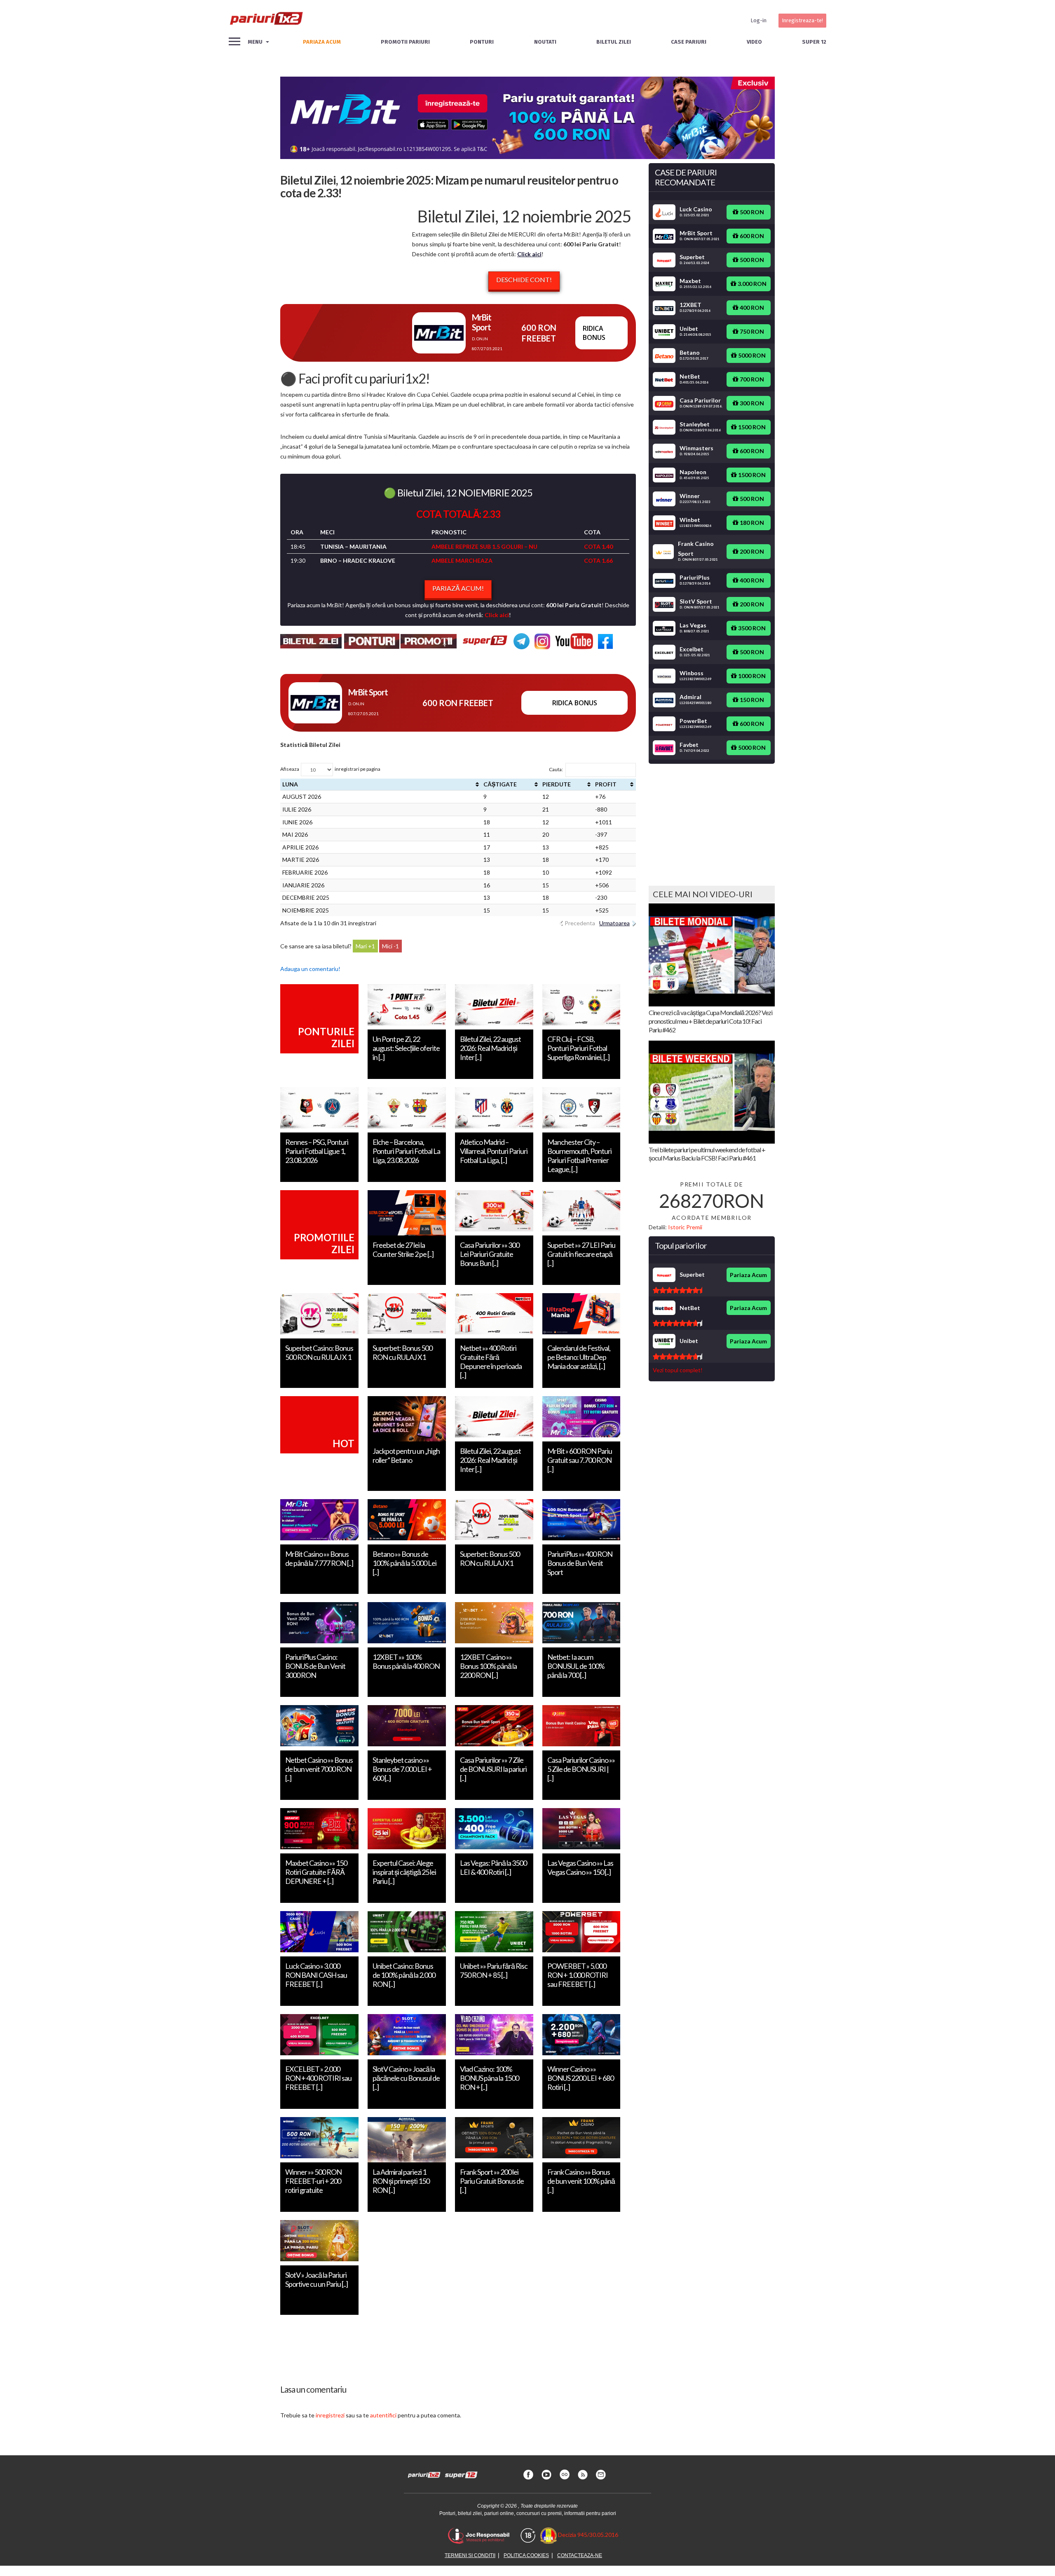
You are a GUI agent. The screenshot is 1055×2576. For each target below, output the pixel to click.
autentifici (383, 2415)
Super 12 (814, 42)
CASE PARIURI (689, 42)
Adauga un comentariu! (310, 969)
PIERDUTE (557, 784)
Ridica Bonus (594, 333)
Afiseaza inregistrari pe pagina (330, 769)
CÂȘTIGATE (500, 784)
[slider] (678, 1290)
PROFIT (606, 784)
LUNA (290, 784)
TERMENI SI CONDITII (470, 2555)
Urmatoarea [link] (614, 923)
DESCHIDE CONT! (524, 280)
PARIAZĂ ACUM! (458, 588)
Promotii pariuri (405, 42)
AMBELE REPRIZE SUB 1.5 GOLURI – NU (484, 546)
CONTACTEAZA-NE (580, 2555)
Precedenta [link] (580, 923)
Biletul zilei (614, 42)
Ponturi (482, 42)
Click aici (529, 254)
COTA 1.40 (598, 546)
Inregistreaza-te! (802, 20)
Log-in (758, 20)
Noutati (545, 42)
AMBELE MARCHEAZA (462, 560)
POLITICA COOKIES (526, 2555)
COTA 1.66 (598, 560)
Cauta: (556, 769)
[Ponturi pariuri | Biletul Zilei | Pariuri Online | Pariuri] (266, 21)
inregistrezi (330, 2415)
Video (754, 42)
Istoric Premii (685, 1227)
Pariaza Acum (748, 1275)
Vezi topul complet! (678, 1370)
